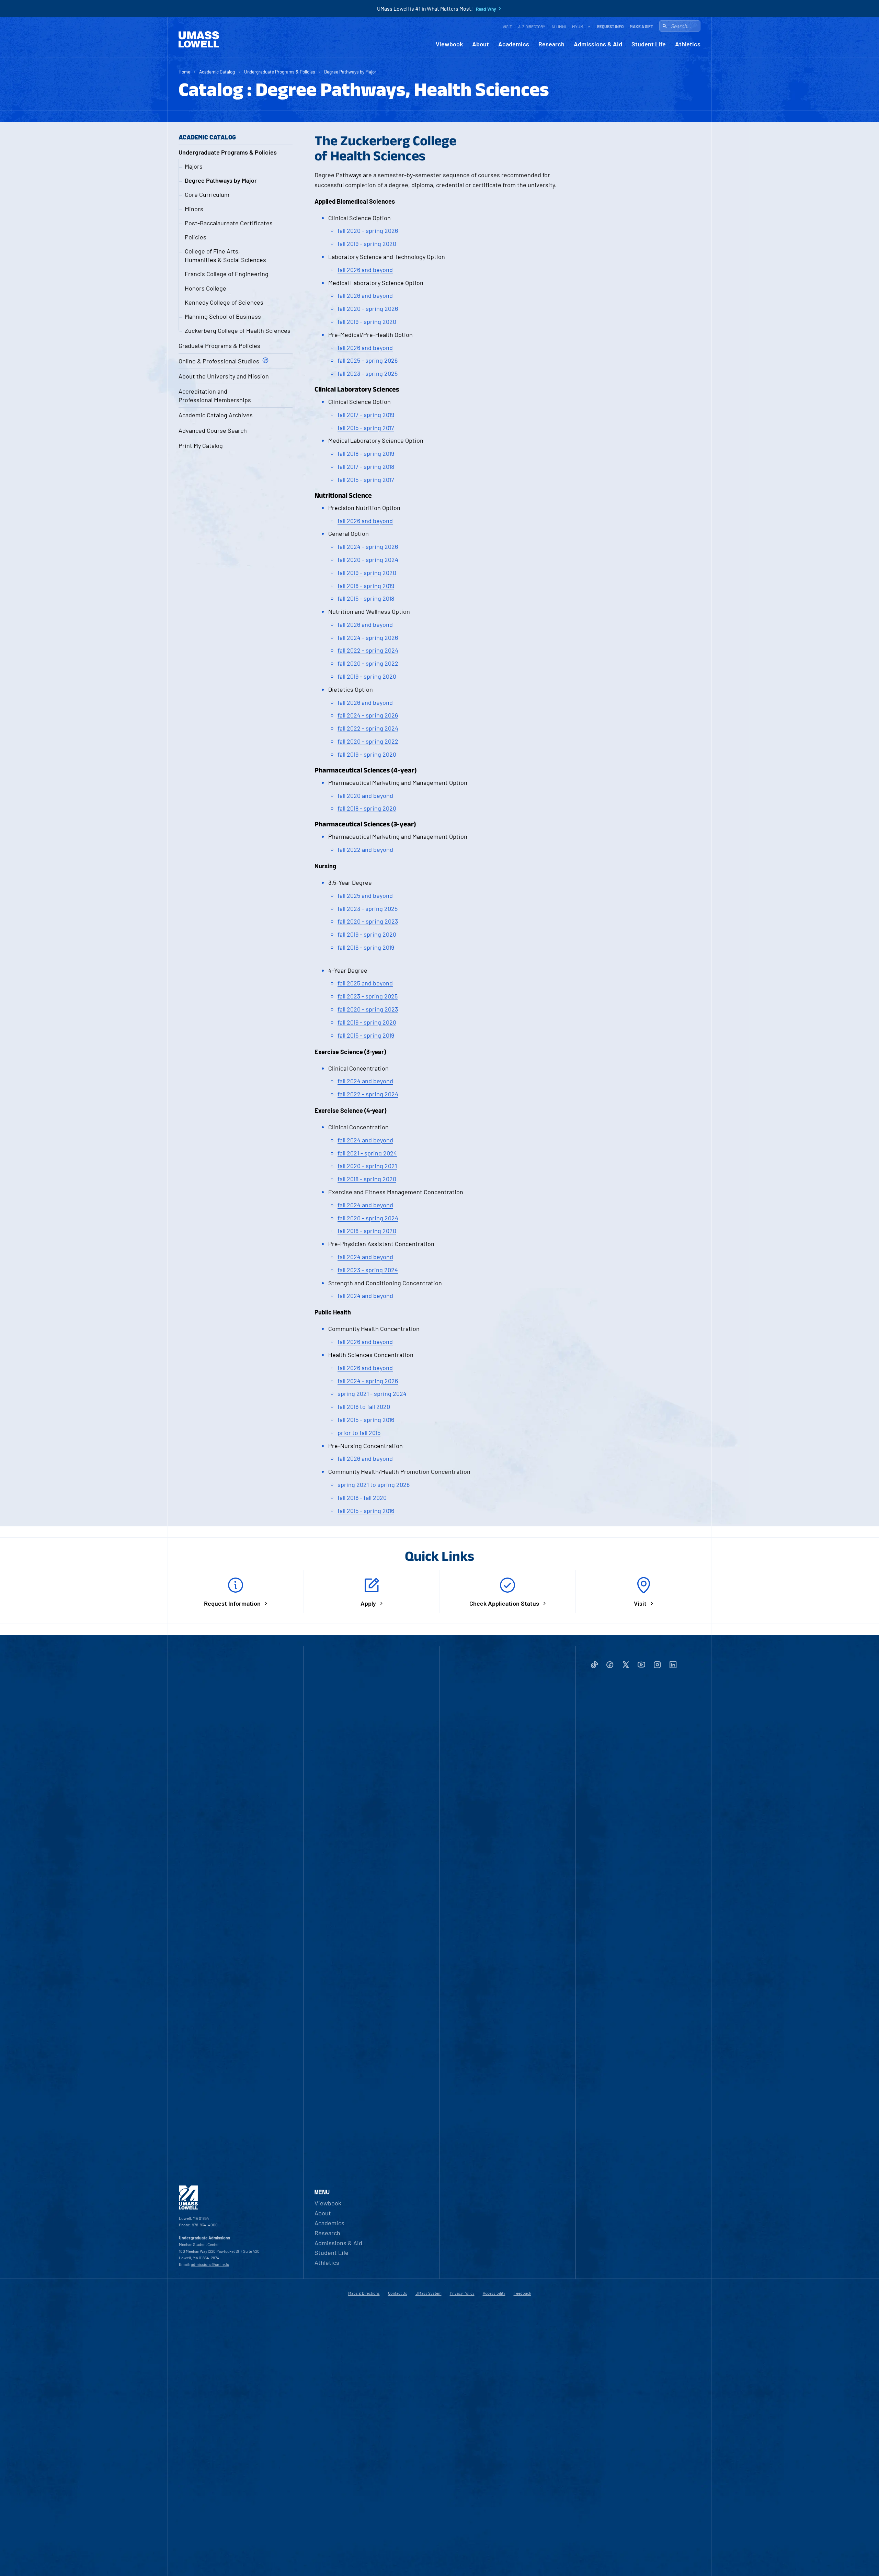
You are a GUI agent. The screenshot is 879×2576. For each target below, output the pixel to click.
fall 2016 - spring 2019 (366, 947)
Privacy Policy (462, 2293)
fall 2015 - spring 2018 (366, 598)
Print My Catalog (201, 445)
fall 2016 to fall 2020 (364, 1406)
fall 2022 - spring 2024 (368, 650)
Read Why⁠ (486, 9)
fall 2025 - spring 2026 (368, 360)
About (481, 44)
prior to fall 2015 (359, 1433)
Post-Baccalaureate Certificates (229, 223)
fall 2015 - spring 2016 (366, 1420)
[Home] (199, 39)
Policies (196, 237)
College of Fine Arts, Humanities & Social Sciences (225, 255)
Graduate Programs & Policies (219, 346)
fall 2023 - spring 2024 (368, 1270)
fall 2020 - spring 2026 (368, 230)
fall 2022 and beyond (365, 849)
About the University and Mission (224, 376)
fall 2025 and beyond (365, 895)
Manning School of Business (223, 316)
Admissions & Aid (598, 44)
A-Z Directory (532, 26)
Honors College (206, 288)
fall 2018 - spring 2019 (366, 453)
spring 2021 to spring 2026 (374, 1484)
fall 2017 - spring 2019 (366, 415)
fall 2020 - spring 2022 (368, 663)
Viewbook (449, 44)
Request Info (610, 26)
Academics (514, 44)
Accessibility (494, 2293)
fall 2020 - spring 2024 (368, 560)
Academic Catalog (217, 72)
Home (184, 72)
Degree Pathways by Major (350, 72)
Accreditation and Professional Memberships (215, 396)
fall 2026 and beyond (365, 270)
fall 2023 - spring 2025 (368, 373)
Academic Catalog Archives (216, 415)
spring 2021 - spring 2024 (372, 1393)
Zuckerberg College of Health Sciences (238, 330)
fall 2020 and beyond (365, 795)
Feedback (522, 2293)
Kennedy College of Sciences (224, 302)
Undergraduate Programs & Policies (280, 72)
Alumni (559, 26)
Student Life (649, 44)
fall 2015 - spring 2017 (366, 428)
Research (551, 44)
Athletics (688, 44)
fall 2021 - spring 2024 (367, 1153)
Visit (507, 26)
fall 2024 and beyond (365, 1081)
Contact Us (398, 2293)
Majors (194, 166)
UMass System (429, 2293)
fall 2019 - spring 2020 (367, 244)
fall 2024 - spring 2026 (368, 546)
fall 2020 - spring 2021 (367, 1166)
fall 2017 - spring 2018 (366, 466)
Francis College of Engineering (227, 274)
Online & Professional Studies (219, 361)
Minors (194, 209)
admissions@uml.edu (210, 2264)
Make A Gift (641, 26)
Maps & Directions (364, 2293)
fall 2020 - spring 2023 (368, 921)
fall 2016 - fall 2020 (362, 1498)
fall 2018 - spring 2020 (367, 808)
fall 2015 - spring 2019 (366, 1035)
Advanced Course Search (213, 430)
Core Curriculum (207, 194)
